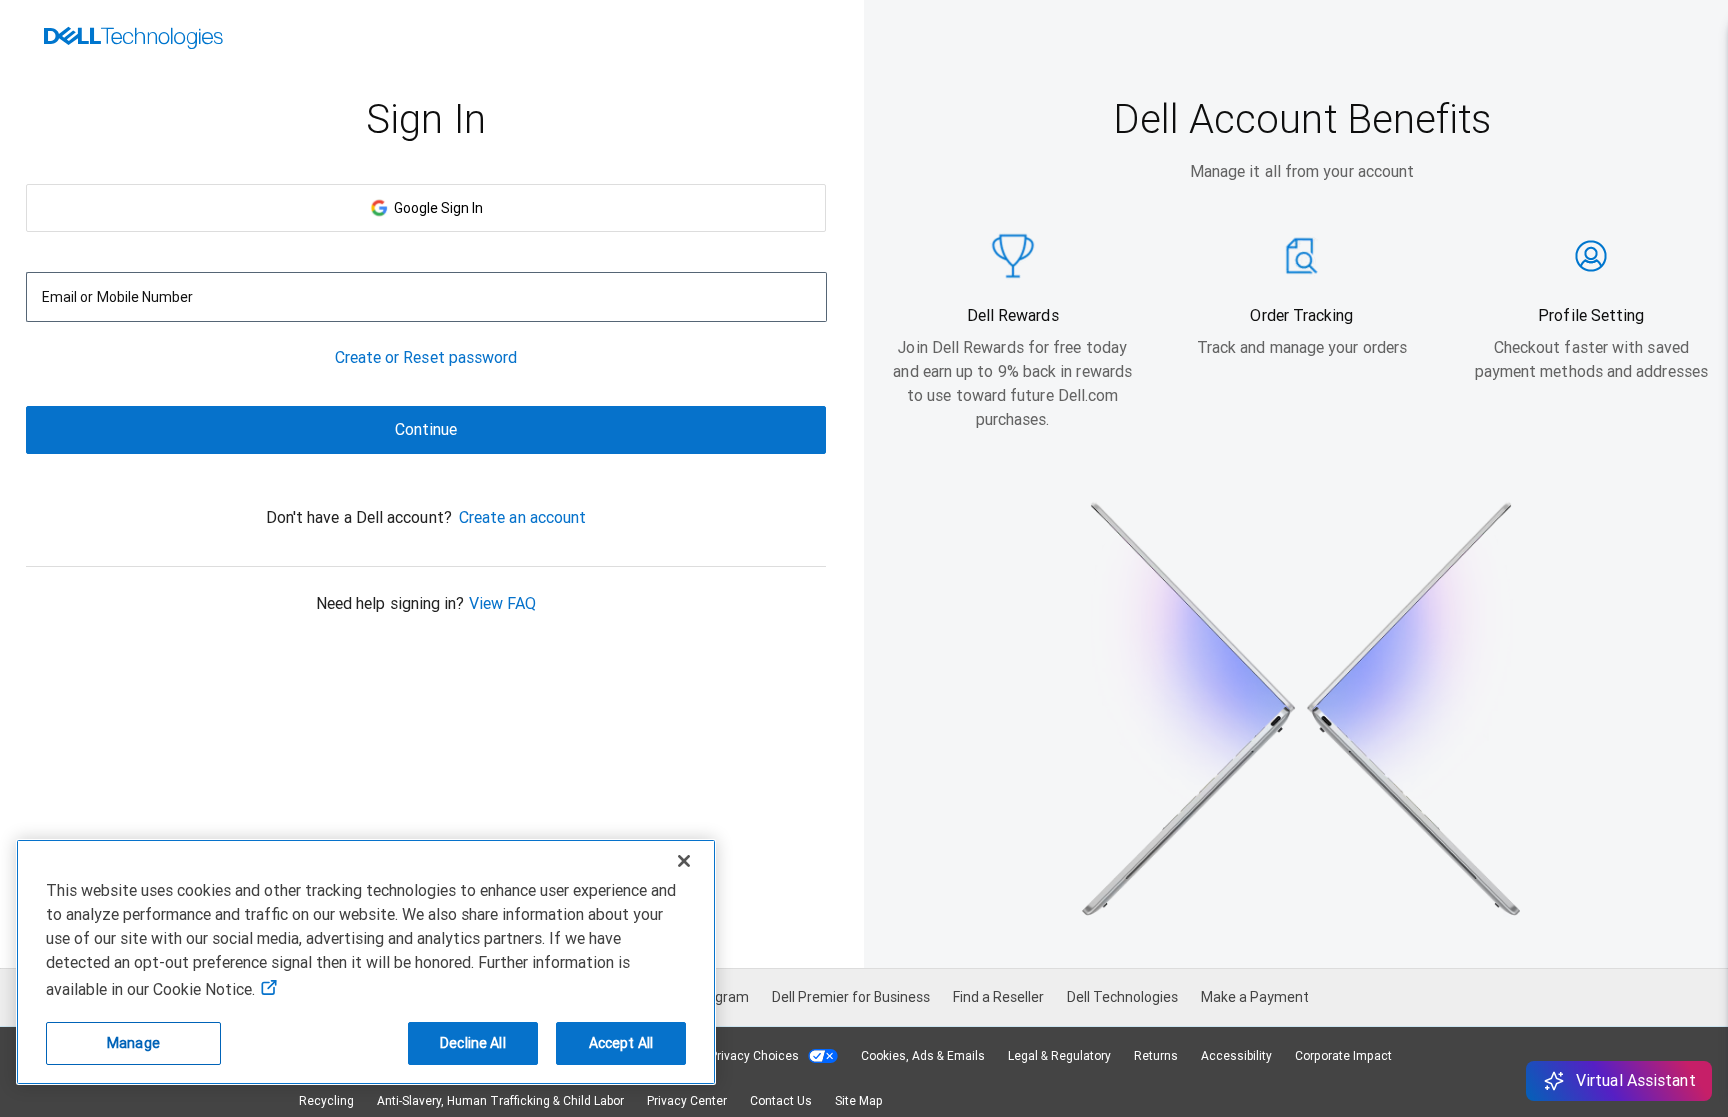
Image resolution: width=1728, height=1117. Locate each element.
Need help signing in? (390, 603)
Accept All (621, 1043)
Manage (133, 1043)
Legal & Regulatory (1059, 1056)
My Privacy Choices (746, 1056)
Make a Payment (1255, 997)
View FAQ (503, 603)
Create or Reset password (426, 357)
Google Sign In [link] (435, 208)
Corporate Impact (1343, 1056)
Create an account (522, 517)
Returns (1156, 1056)
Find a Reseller (998, 997)
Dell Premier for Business (851, 997)
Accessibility (1236, 1056)
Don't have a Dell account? (359, 517)
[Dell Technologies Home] (133, 40)
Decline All (473, 1043)
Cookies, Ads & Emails (923, 1056)
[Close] (684, 861)
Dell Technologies (1122, 997)
